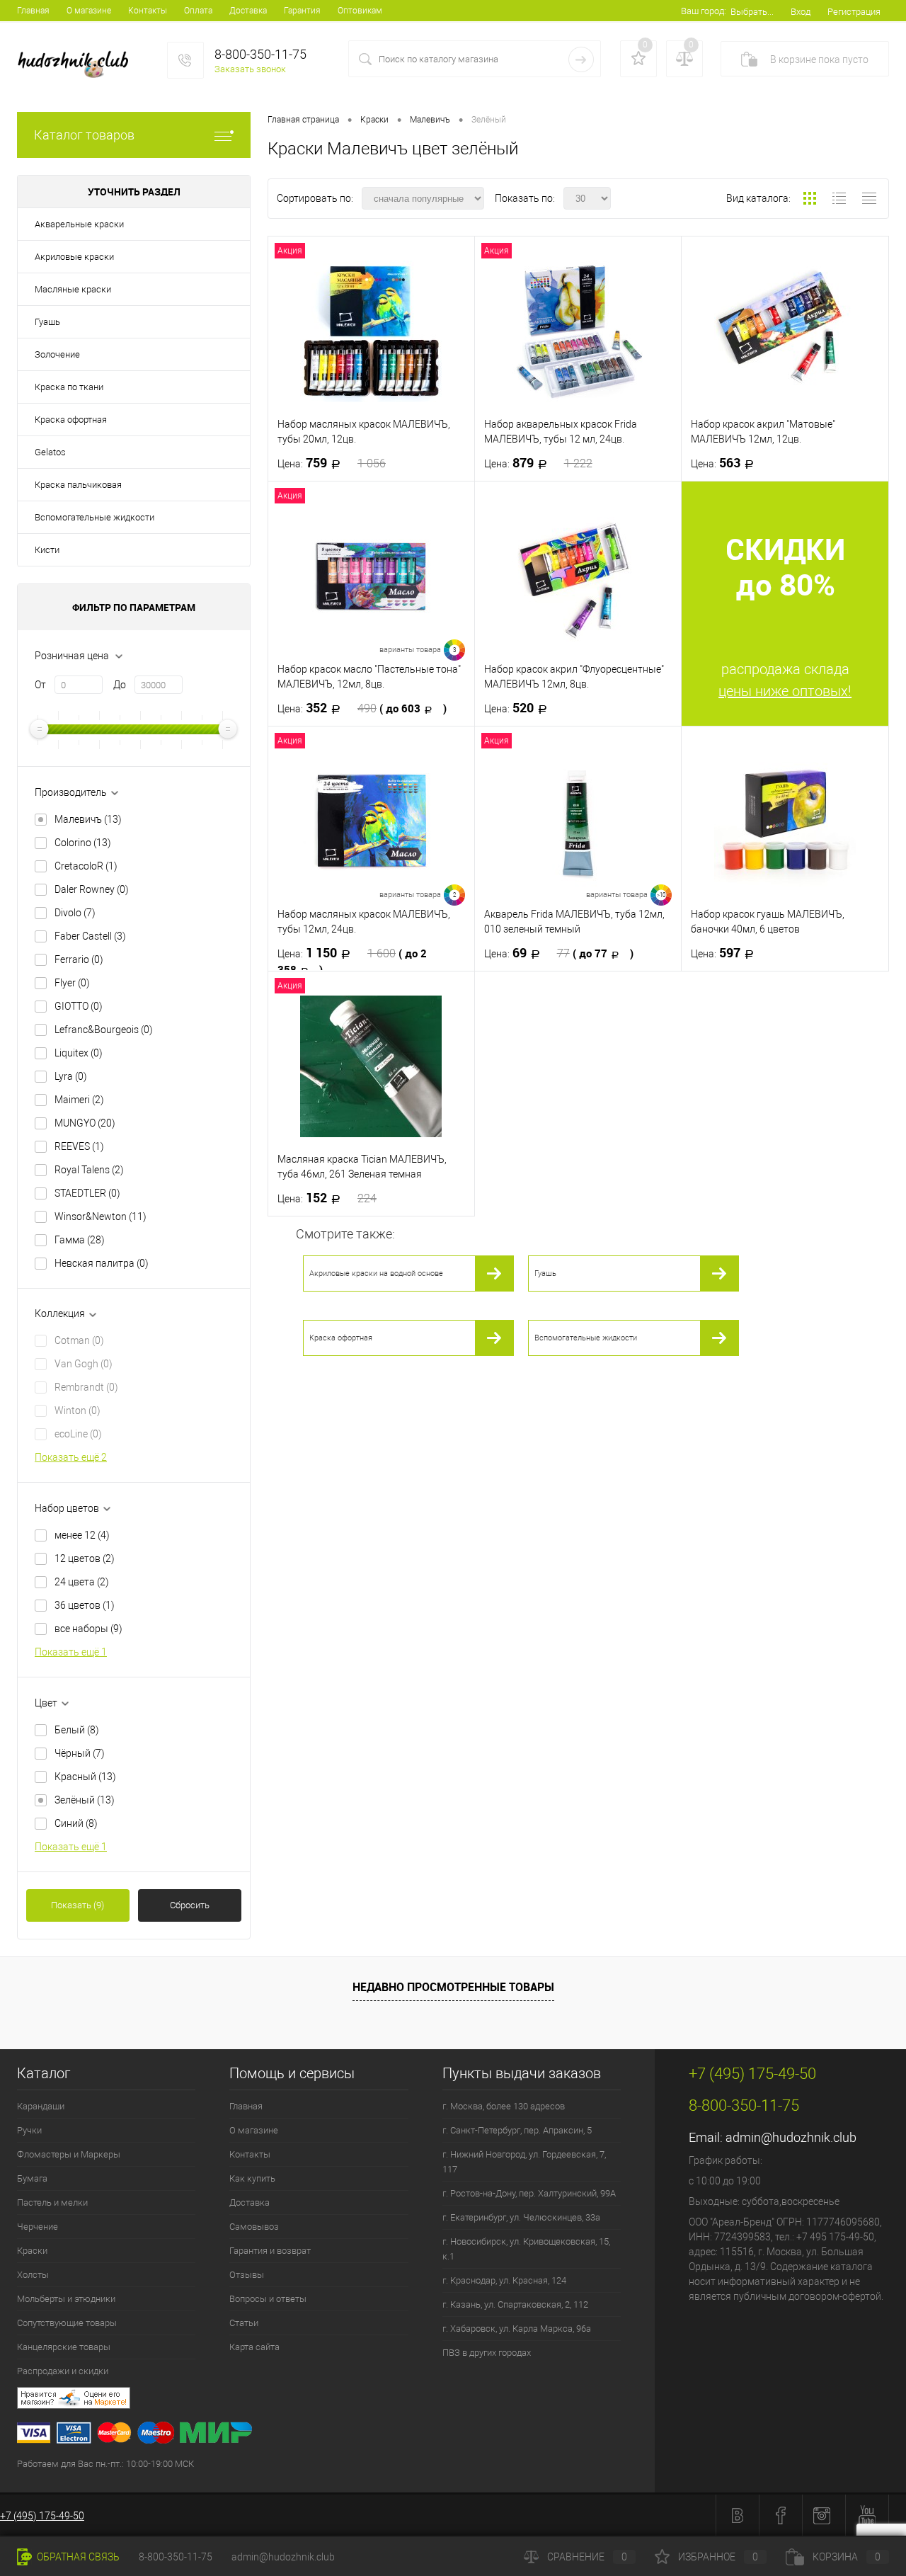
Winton (78, 1410)
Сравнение (587, 2557)
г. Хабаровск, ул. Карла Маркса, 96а (517, 2329)
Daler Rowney (92, 889)
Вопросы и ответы (268, 2299)
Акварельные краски (79, 224)
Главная (33, 11)
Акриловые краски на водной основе (376, 1273)
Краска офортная (71, 420)
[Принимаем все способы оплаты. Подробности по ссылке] (336, 2435)
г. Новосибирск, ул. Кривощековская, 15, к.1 (526, 2249)
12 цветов (85, 1558)
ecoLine (78, 1434)
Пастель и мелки (52, 2202)
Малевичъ (88, 819)
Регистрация (854, 12)
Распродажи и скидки (63, 2371)
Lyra (71, 1076)
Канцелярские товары (64, 2347)
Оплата (198, 11)
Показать (78, 1905)
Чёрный (80, 1753)
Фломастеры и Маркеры (69, 2154)
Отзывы (247, 2275)
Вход (801, 12)
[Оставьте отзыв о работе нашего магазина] (336, 2400)
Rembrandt (86, 1387)
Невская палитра (102, 1263)
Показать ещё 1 (71, 1652)
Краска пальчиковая (78, 485)
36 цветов (85, 1605)
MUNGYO (85, 1123)
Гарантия (302, 11)
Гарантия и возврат (270, 2251)
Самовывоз (254, 2227)
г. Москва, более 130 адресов (504, 2106)
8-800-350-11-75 (176, 2557)
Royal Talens (89, 1170)
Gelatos (50, 452)
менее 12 (82, 1535)
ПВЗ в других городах (487, 2353)
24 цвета (82, 1582)
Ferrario (79, 959)
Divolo (75, 913)
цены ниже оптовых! (785, 691)
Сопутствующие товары (67, 2323)
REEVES (79, 1146)
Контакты (148, 11)
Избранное (718, 2557)
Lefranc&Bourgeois (104, 1030)
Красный (85, 1777)
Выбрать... (752, 12)
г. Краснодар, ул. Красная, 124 (504, 2280)
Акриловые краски (74, 257)
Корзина (847, 2557)
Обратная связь (77, 2557)
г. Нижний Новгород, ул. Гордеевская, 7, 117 (524, 2162)
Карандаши (41, 2106)
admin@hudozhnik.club (791, 2137)
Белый (77, 1730)
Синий (76, 1823)
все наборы (88, 1629)
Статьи (244, 2323)
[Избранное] (638, 59)
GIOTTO (79, 1006)
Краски (32, 2251)
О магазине (89, 11)
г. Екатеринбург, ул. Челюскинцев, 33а (521, 2217)
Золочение (57, 354)
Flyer (72, 983)
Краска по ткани (69, 387)
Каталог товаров (84, 135)
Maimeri (79, 1100)
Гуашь (47, 322)
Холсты (33, 2275)
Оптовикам (360, 11)
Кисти (47, 550)
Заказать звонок (250, 69)
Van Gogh (84, 1364)
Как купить (252, 2178)
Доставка (248, 11)
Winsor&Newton (101, 1216)
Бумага (32, 2178)
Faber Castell (90, 936)
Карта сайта (254, 2347)
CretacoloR (86, 866)
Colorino (83, 843)
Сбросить (190, 1905)
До (120, 685)
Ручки (29, 2130)
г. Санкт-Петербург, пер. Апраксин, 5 (517, 2130)
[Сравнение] (684, 59)
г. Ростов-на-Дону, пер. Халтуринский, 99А (529, 2193)
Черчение (38, 2227)
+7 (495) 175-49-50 (42, 2516)
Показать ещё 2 (71, 1457)
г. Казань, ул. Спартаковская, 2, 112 (515, 2304)
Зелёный (85, 1800)
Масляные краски (73, 289)
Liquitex (79, 1053)
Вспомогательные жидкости (94, 517)
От (40, 685)
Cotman (79, 1340)
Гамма (80, 1240)
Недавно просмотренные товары (453, 1987)
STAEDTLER (87, 1193)
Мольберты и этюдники (66, 2299)
